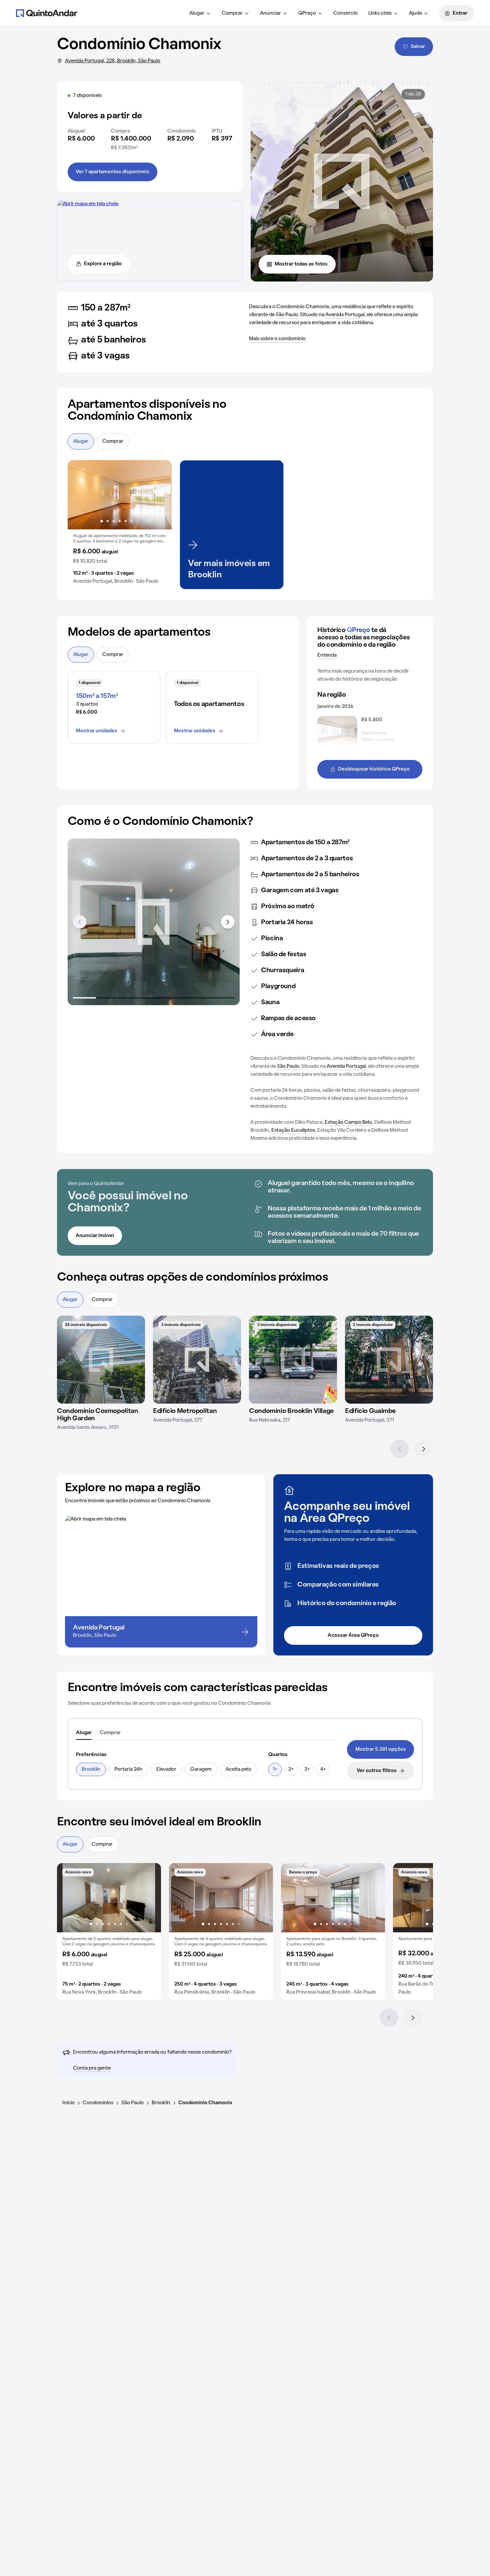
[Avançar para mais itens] (228, 922)
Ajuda (415, 13)
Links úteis (380, 13)
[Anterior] (400, 1449)
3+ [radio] (307, 1769)
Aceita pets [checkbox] (238, 1769)
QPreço (307, 13)
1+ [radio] (275, 1769)
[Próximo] (424, 1449)
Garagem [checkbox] (201, 1769)
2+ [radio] (291, 1769)
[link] (380, 1749)
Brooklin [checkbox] (91, 1769)
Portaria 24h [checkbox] (128, 1769)
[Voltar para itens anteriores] (80, 922)
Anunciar (270, 13)
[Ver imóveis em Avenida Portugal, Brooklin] (88, 204)
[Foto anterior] (80, 495)
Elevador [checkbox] (166, 1769)
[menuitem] (200, 13)
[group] (120, 525)
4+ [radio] (323, 1769)
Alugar (197, 13)
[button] (120, 525)
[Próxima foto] (160, 495)
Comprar (232, 13)
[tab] (84, 1733)
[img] (101, 1360)
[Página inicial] (47, 13)
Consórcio (345, 13)
